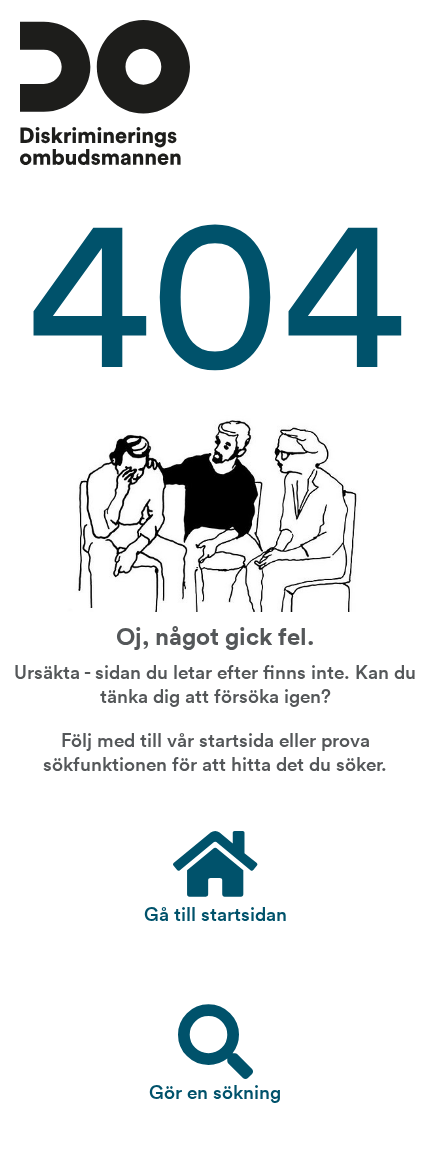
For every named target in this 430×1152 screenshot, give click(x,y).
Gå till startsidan (215, 912)
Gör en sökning (215, 1090)
